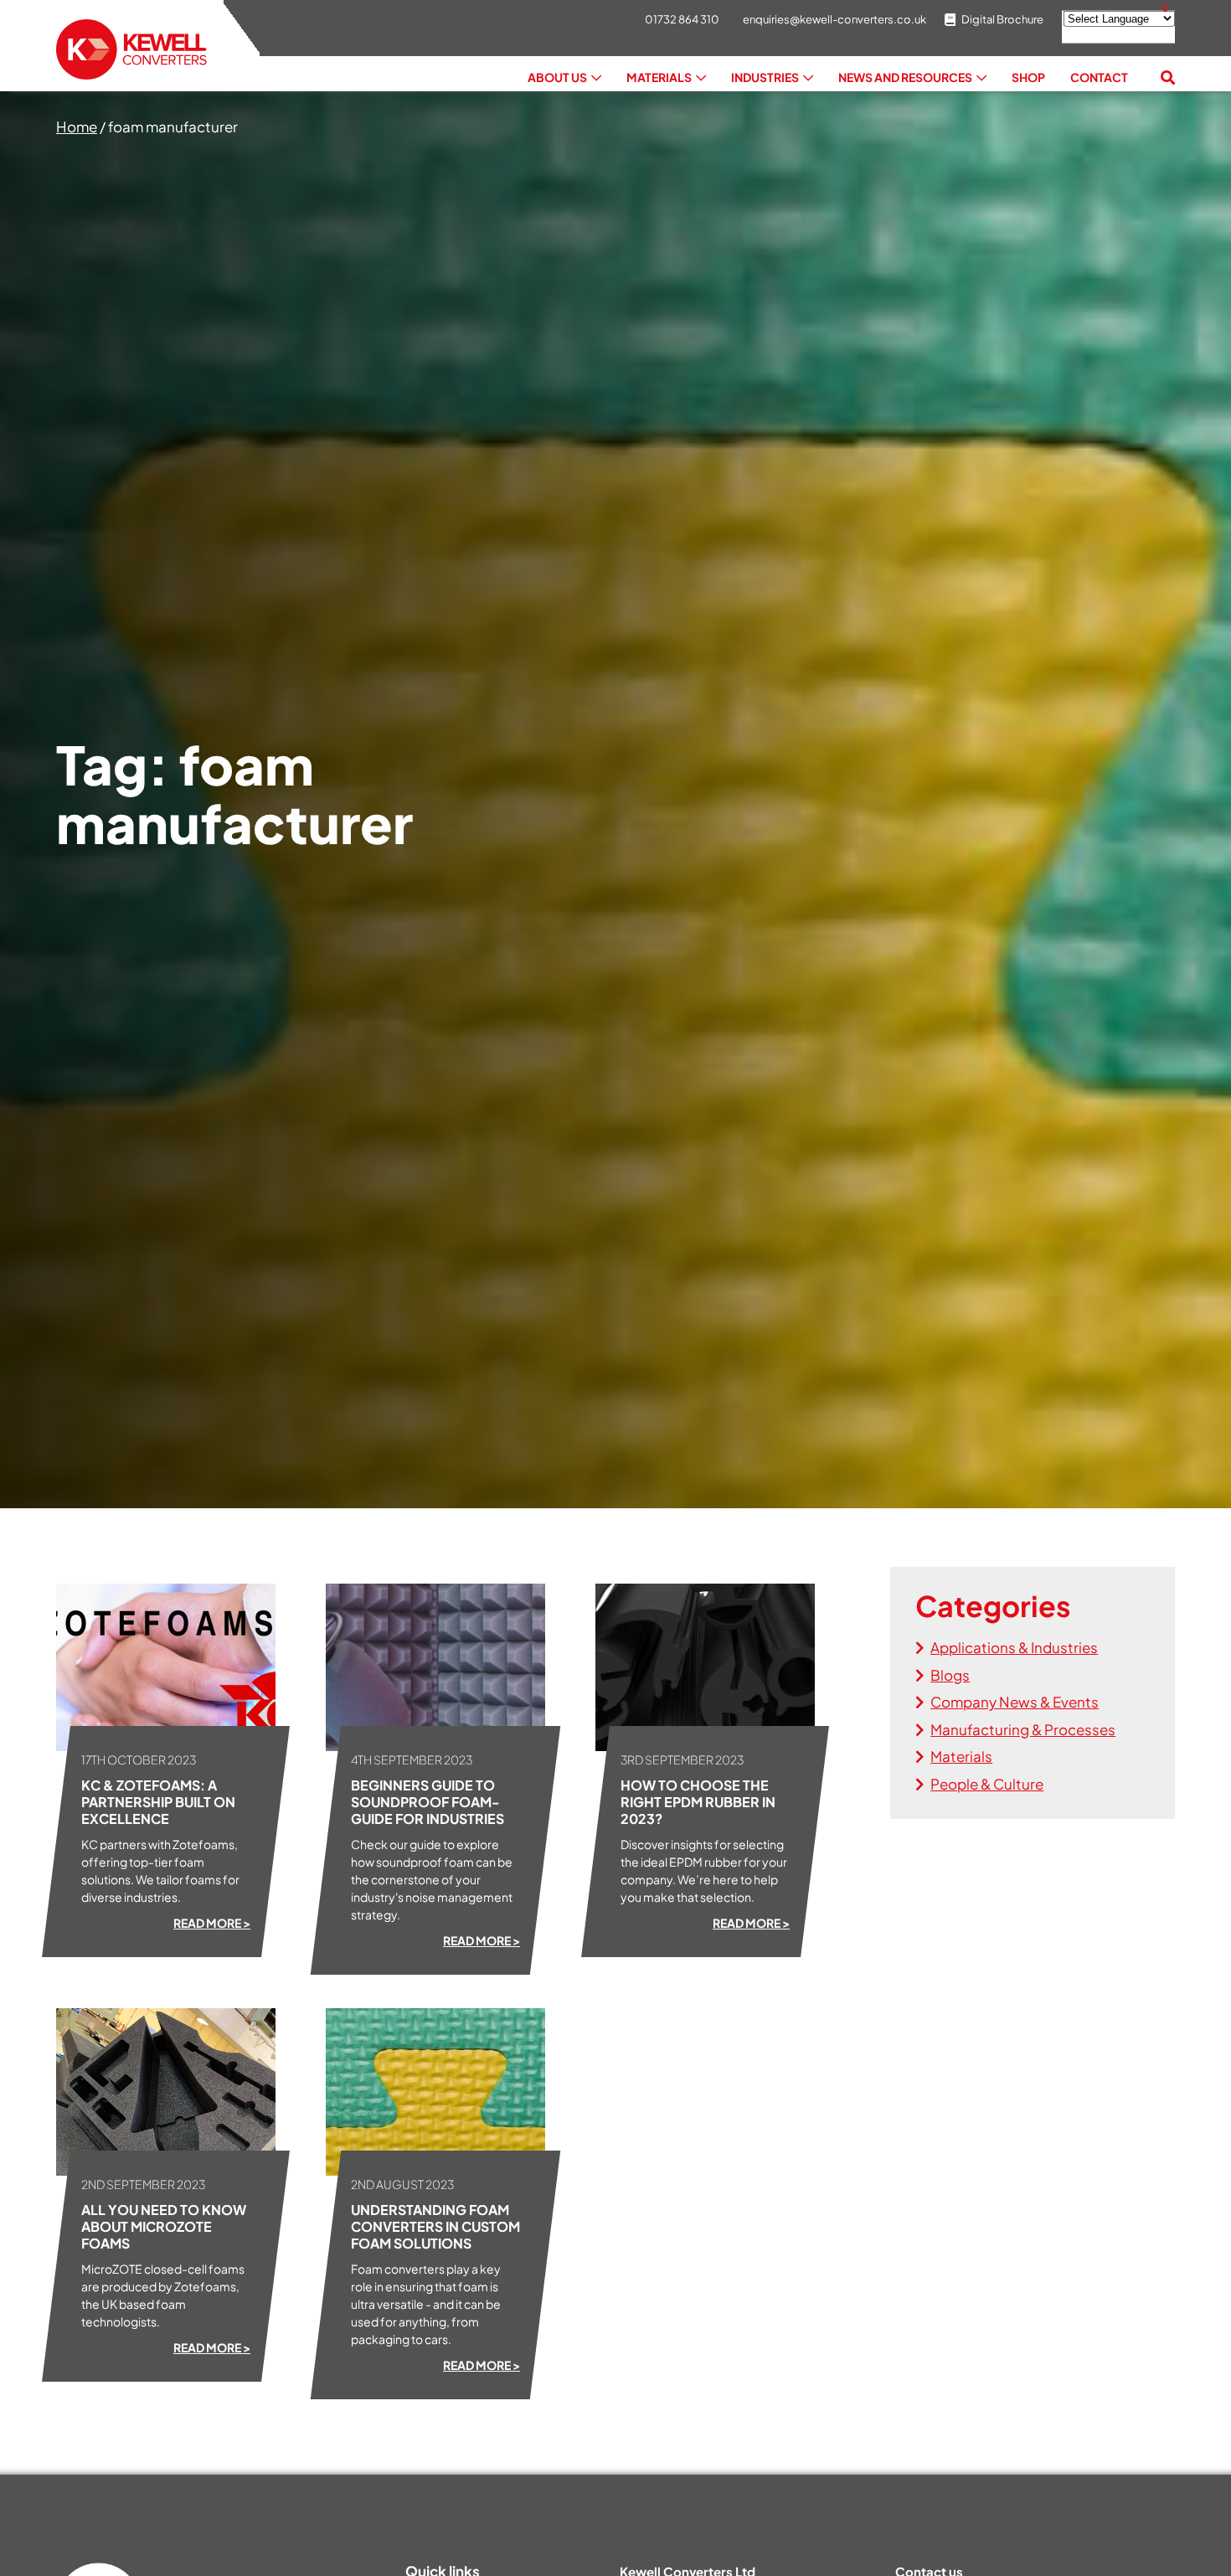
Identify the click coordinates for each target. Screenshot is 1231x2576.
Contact (1099, 77)
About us (557, 77)
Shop (1028, 77)
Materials (659, 77)
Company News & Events (1015, 1702)
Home (77, 126)
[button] (1168, 78)
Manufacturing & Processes (1023, 1729)
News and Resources (905, 77)
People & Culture (987, 1784)
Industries (765, 77)
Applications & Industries (1014, 1647)
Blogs (950, 1675)
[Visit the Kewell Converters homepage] (131, 50)
